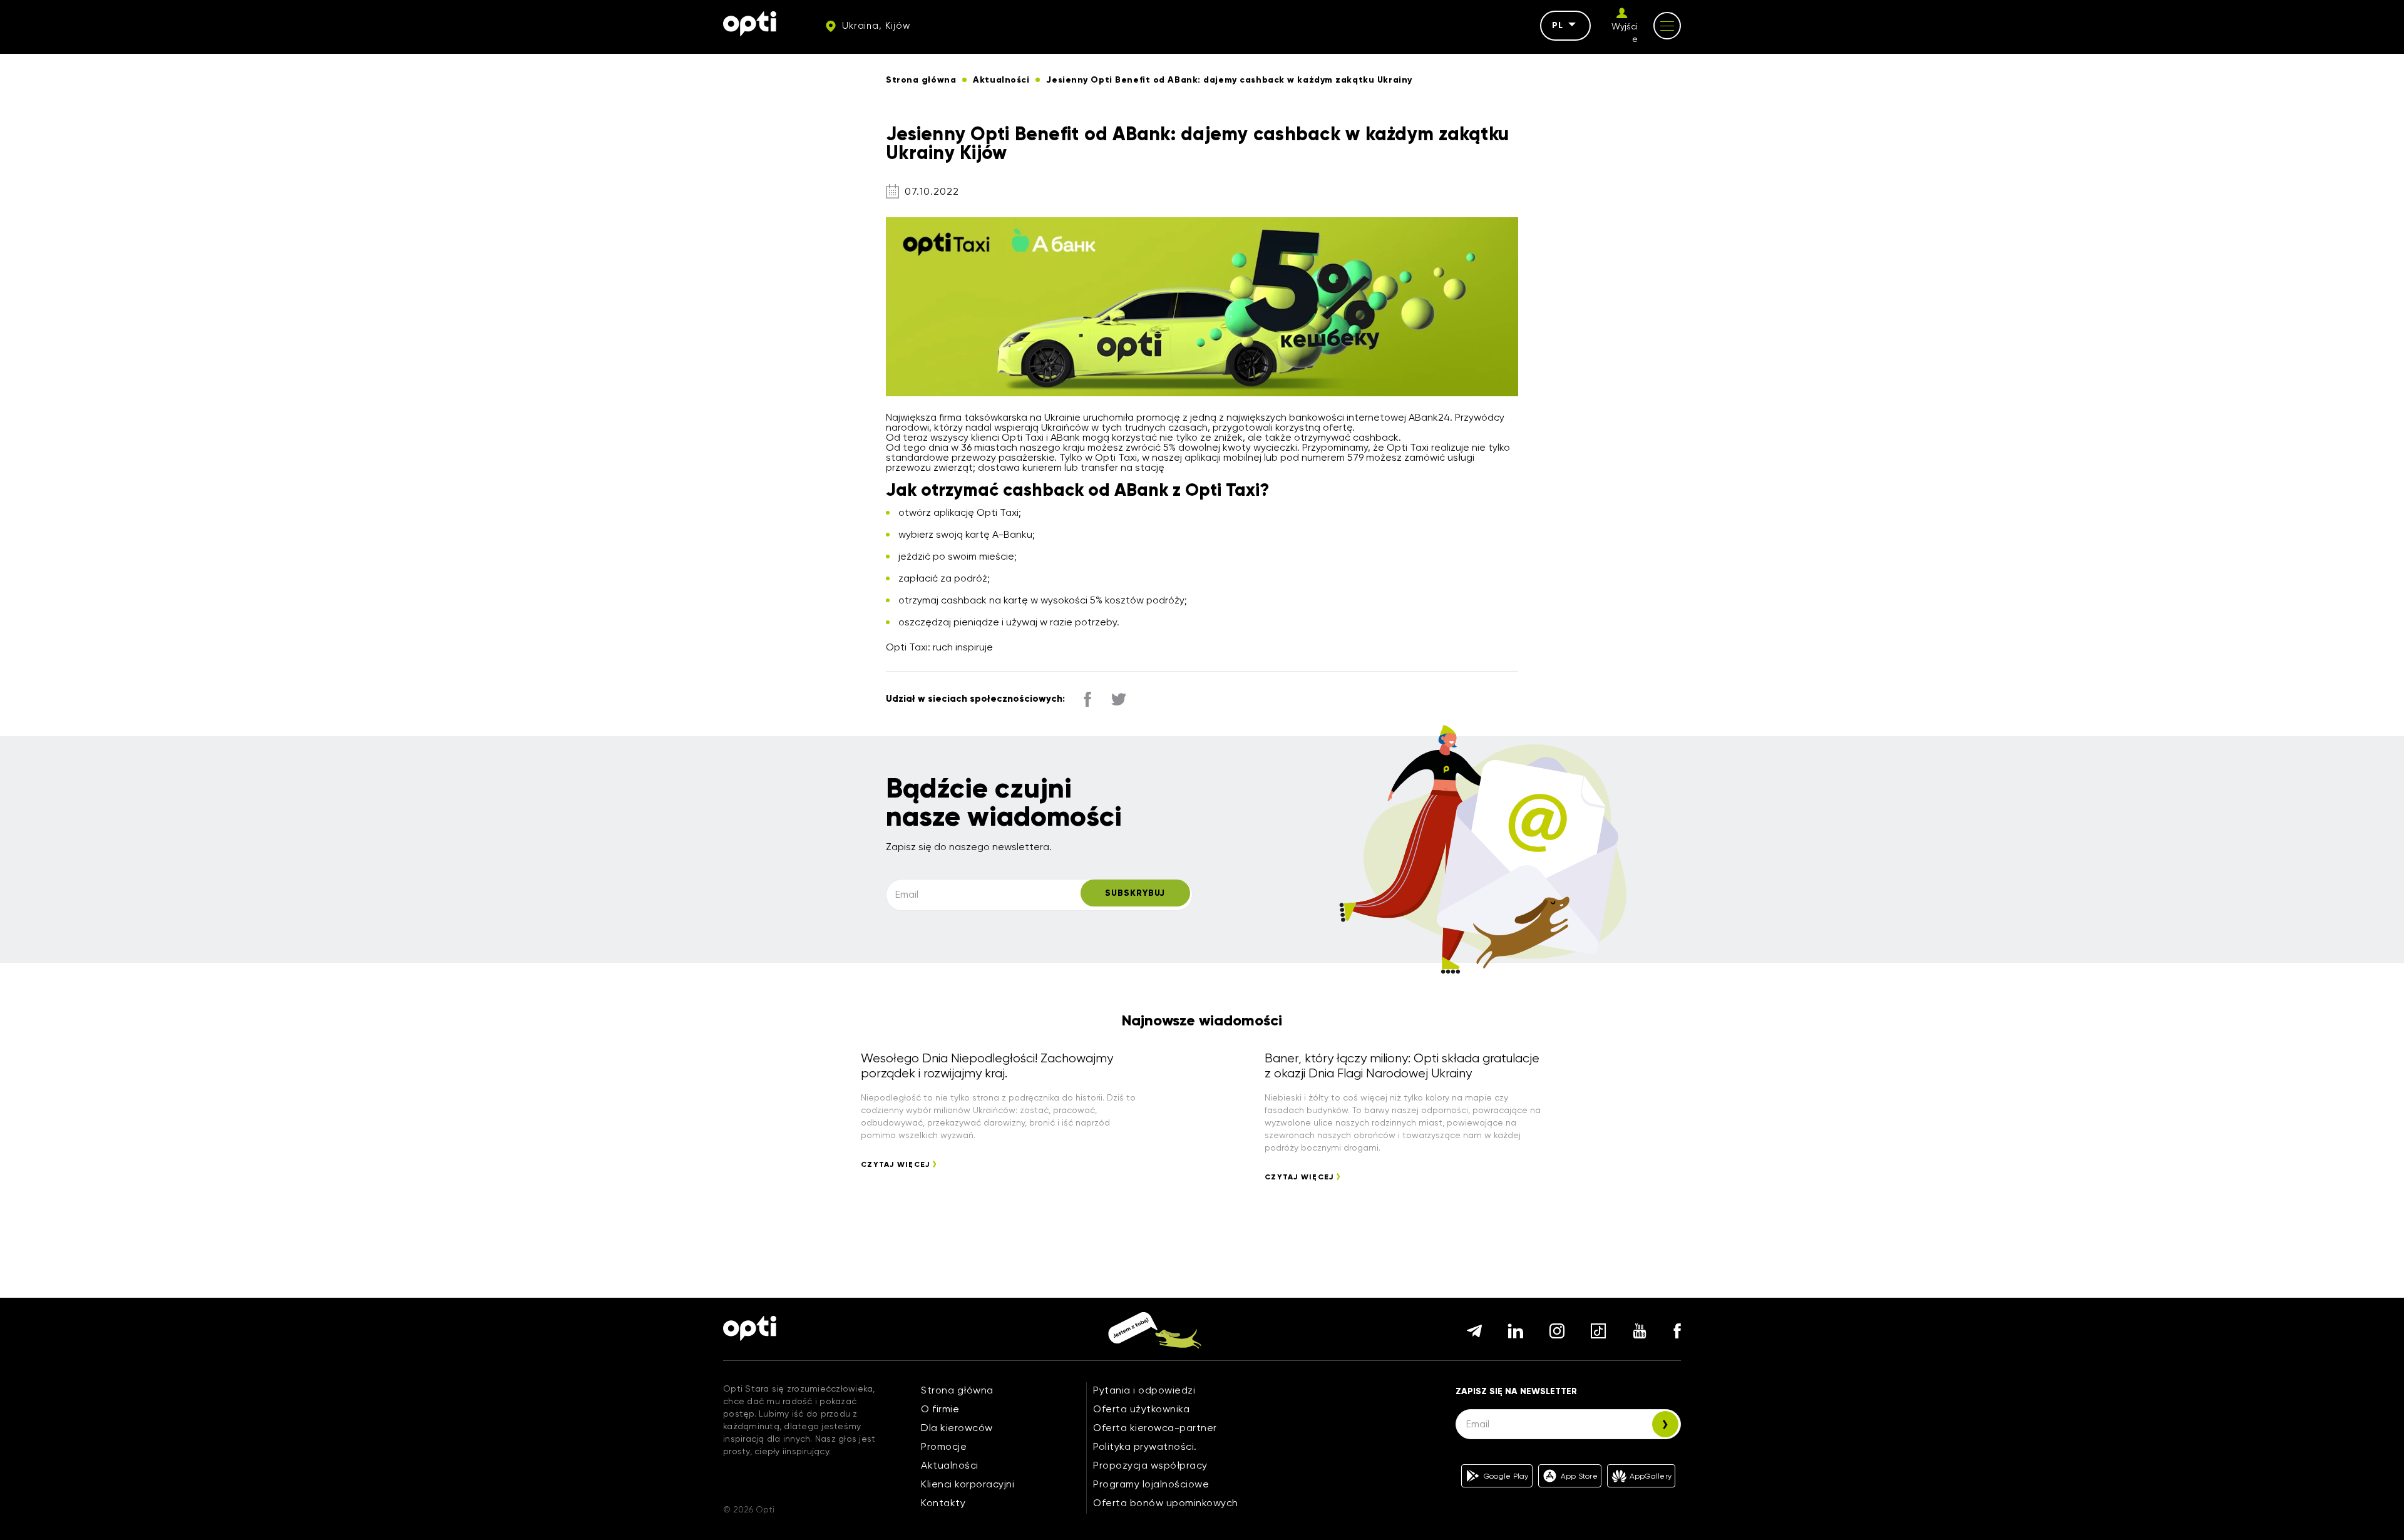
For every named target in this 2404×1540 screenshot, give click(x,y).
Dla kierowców (957, 1428)
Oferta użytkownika (1141, 1409)
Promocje (944, 1446)
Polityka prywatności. (1145, 1446)
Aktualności (950, 1465)
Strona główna (957, 1390)
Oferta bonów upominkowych (1166, 1503)
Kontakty (943, 1503)
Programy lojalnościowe (1151, 1484)
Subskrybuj (1135, 893)
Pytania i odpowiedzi (1144, 1390)
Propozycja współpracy (1150, 1465)
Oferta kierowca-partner (1155, 1428)
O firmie (940, 1409)
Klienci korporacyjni (968, 1484)
